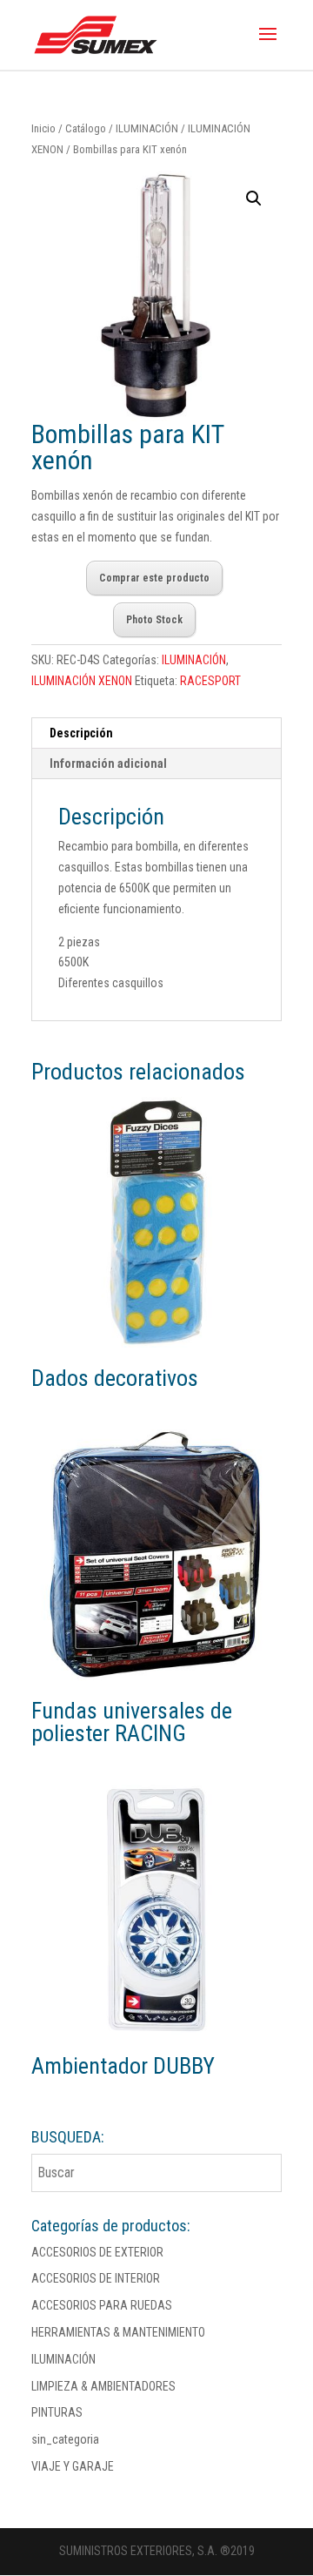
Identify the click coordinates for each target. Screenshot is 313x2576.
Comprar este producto (154, 578)
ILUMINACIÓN (147, 128)
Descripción (81, 733)
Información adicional (108, 763)
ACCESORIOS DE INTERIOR (96, 2278)
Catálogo (86, 128)
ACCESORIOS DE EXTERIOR (97, 2252)
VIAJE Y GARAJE (73, 2466)
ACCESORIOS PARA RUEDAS (102, 2305)
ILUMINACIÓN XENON (82, 681)
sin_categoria (65, 2439)
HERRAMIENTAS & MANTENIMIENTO (118, 2332)
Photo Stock (154, 620)
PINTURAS (57, 2412)
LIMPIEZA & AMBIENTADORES (103, 2386)
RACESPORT (210, 681)
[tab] (156, 733)
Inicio (43, 128)
